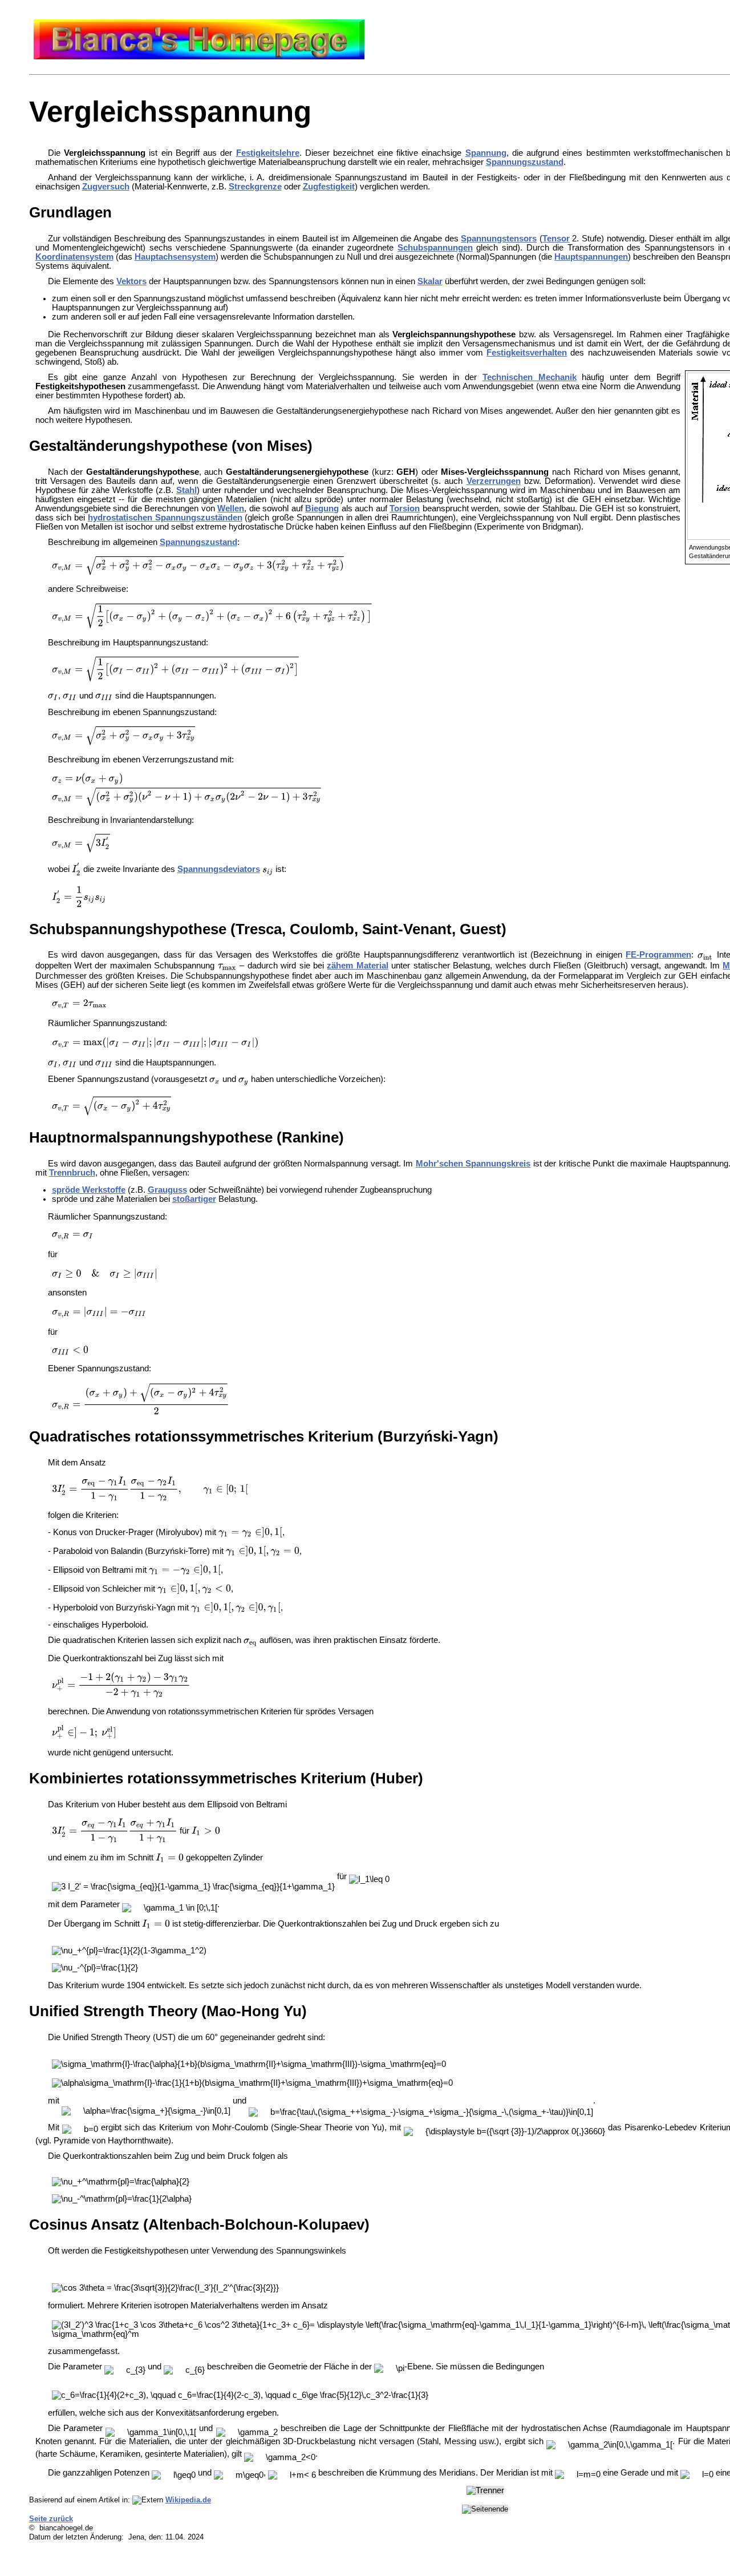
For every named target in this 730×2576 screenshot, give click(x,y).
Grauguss (167, 1190)
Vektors (131, 281)
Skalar (430, 281)
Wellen (231, 508)
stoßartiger (194, 1199)
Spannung (486, 153)
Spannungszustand (525, 162)
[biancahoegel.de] (199, 56)
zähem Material (357, 966)
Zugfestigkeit (329, 187)
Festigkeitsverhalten (527, 353)
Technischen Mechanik (530, 377)
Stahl (186, 490)
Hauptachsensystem (175, 257)
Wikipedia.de (188, 2500)
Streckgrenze (255, 187)
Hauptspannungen (591, 257)
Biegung (322, 508)
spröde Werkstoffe (89, 1190)
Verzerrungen (494, 481)
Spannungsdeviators (219, 869)
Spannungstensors (499, 239)
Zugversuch (106, 187)
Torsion (405, 508)
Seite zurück (51, 2519)
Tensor (556, 239)
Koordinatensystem (74, 257)
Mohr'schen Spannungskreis (473, 1164)
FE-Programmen (658, 955)
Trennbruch (72, 1173)
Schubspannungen (435, 248)
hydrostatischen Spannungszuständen (165, 518)
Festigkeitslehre (268, 153)
